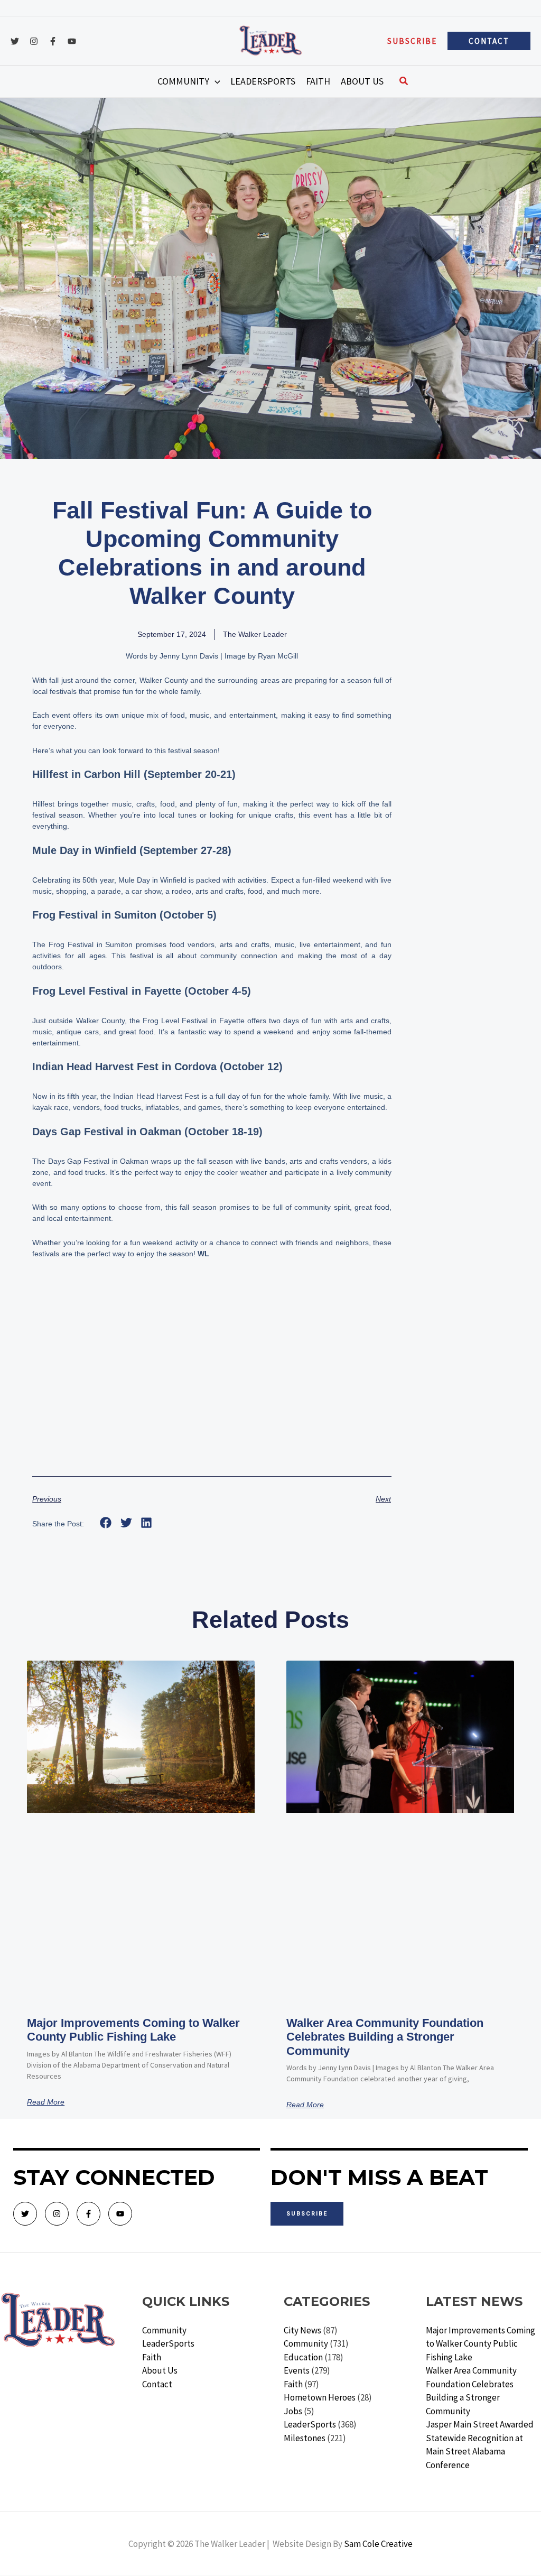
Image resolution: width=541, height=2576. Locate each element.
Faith (152, 2357)
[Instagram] (34, 41)
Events (297, 2370)
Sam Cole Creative (378, 2544)
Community (164, 2330)
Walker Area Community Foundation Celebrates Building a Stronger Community (385, 2037)
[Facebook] (53, 41)
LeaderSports (168, 2343)
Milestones (305, 2438)
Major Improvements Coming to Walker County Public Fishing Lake (133, 2030)
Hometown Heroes (320, 2397)
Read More (46, 2102)
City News (302, 2330)
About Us (160, 2370)
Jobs (293, 2411)
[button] (412, 41)
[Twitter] (15, 41)
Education (303, 2357)
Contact (157, 2384)
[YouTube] (72, 41)
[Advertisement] (212, 1381)
